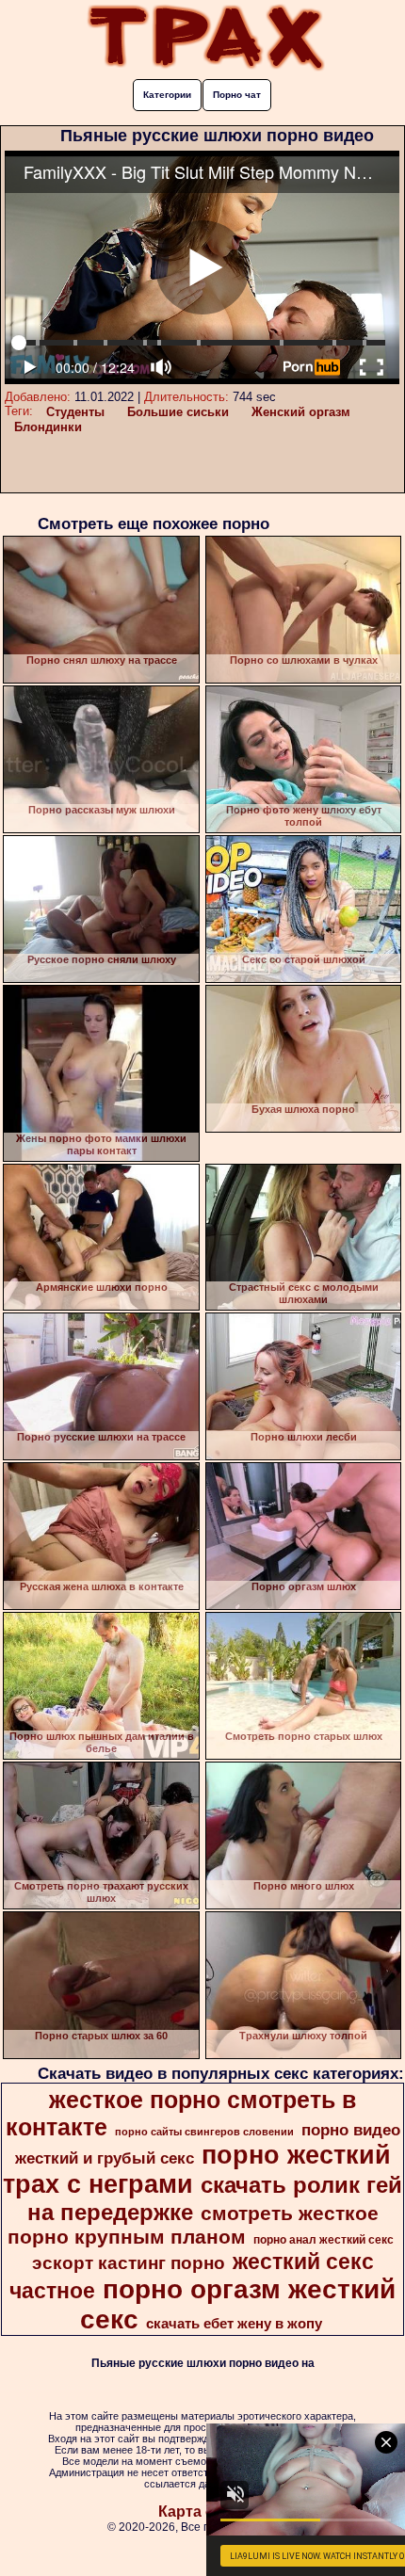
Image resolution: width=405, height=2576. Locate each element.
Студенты (75, 412)
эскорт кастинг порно (129, 2263)
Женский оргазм (301, 412)
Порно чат (237, 95)
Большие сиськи (178, 412)
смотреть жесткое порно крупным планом (193, 2225)
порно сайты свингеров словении (204, 2132)
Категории (167, 95)
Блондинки (48, 427)
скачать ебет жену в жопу (234, 2324)
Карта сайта (203, 2512)
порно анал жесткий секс (324, 2240)
